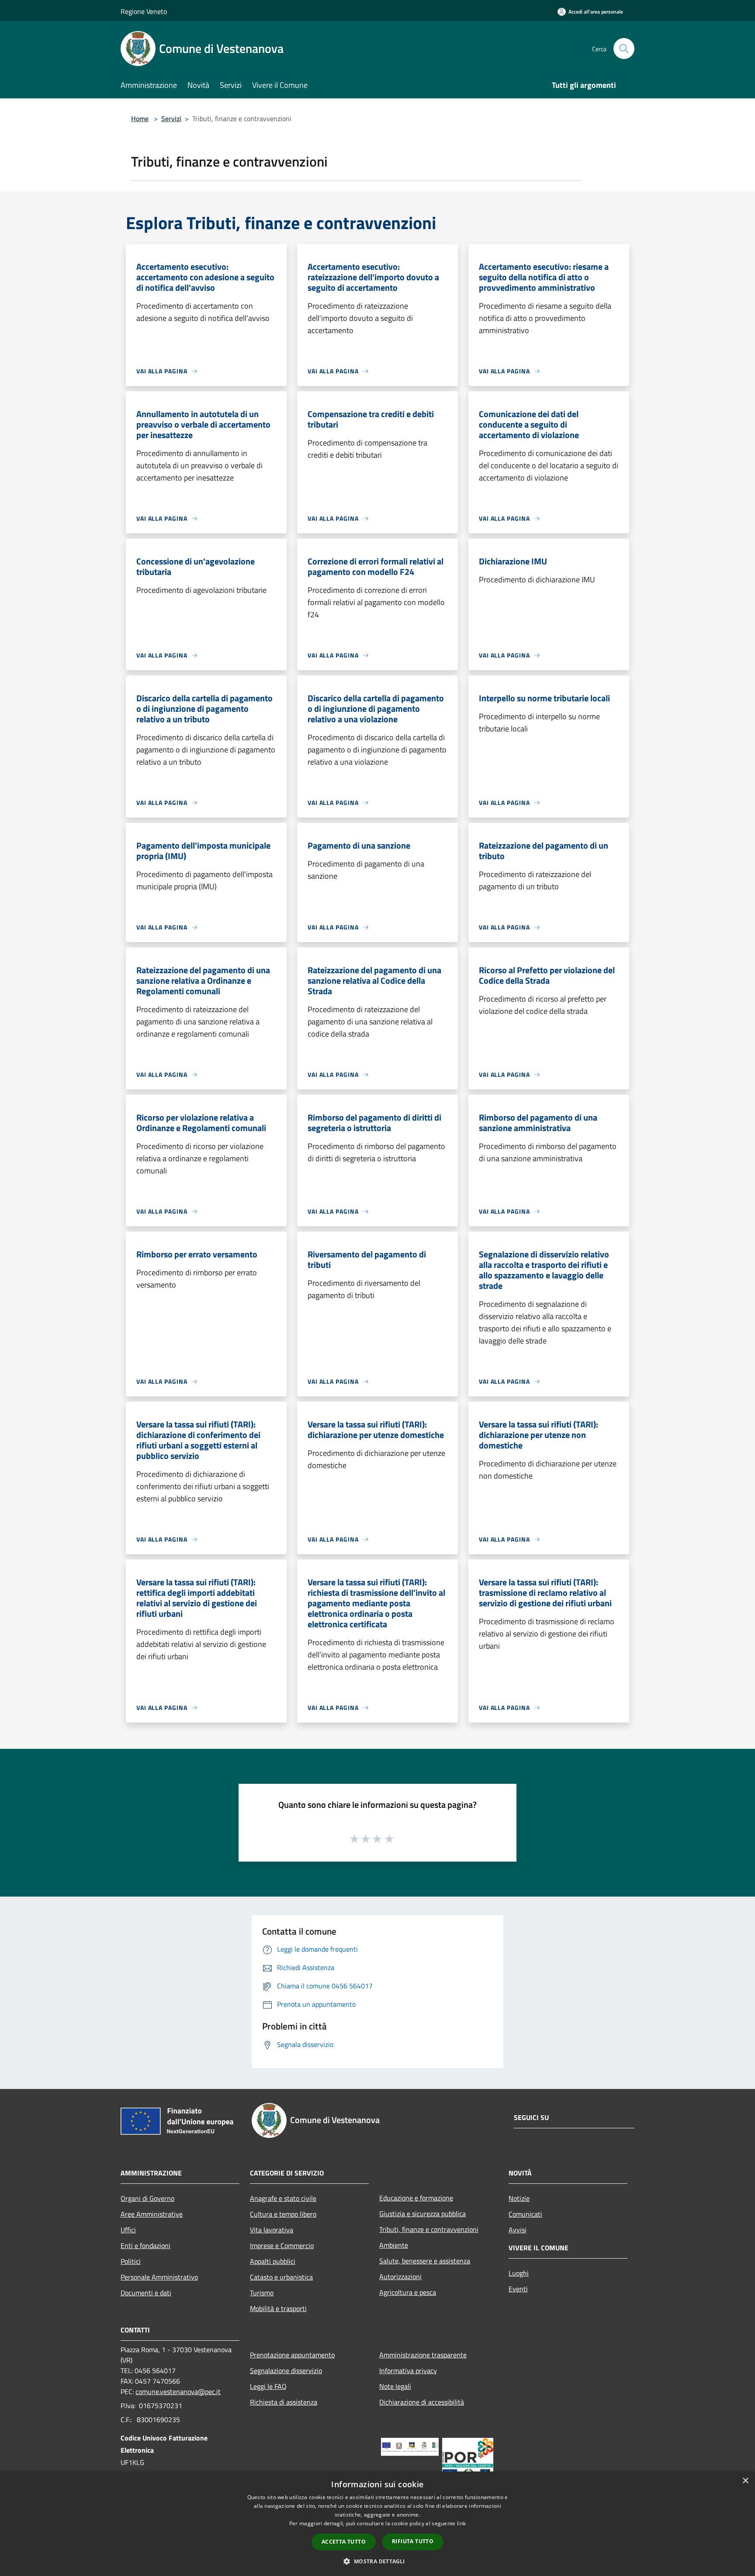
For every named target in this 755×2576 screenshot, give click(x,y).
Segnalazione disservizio (286, 2371)
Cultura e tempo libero (283, 2214)
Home (140, 118)
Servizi (171, 118)
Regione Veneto (144, 11)
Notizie (519, 2198)
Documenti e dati (146, 2293)
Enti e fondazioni (145, 2245)
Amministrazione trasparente (423, 2355)
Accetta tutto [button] (344, 2542)
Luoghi (519, 2273)
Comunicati (525, 2214)
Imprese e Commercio (282, 2245)
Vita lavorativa (272, 2230)
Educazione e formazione (416, 2198)
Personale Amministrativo (159, 2277)
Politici (131, 2261)
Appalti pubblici (273, 2261)
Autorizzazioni (400, 2277)
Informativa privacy (408, 2371)
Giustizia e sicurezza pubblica (423, 2214)
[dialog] (377, 2524)
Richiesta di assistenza (284, 2402)
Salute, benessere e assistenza (425, 2261)
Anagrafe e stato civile (283, 2198)
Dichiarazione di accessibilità (422, 2402)
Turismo (262, 2293)
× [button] (745, 2481)
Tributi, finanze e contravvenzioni (429, 2229)
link (461, 2523)
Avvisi (518, 2230)
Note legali (395, 2386)
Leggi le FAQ (268, 2386)
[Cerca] (624, 49)
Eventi (518, 2289)
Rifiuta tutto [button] (413, 2541)
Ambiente (394, 2245)
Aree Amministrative (152, 2214)
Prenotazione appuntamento (292, 2355)
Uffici (128, 2230)
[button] (377, 2561)
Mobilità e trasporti (278, 2308)
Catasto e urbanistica (281, 2277)
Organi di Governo (147, 2198)
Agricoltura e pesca (408, 2292)
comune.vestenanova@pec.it (178, 2392)
